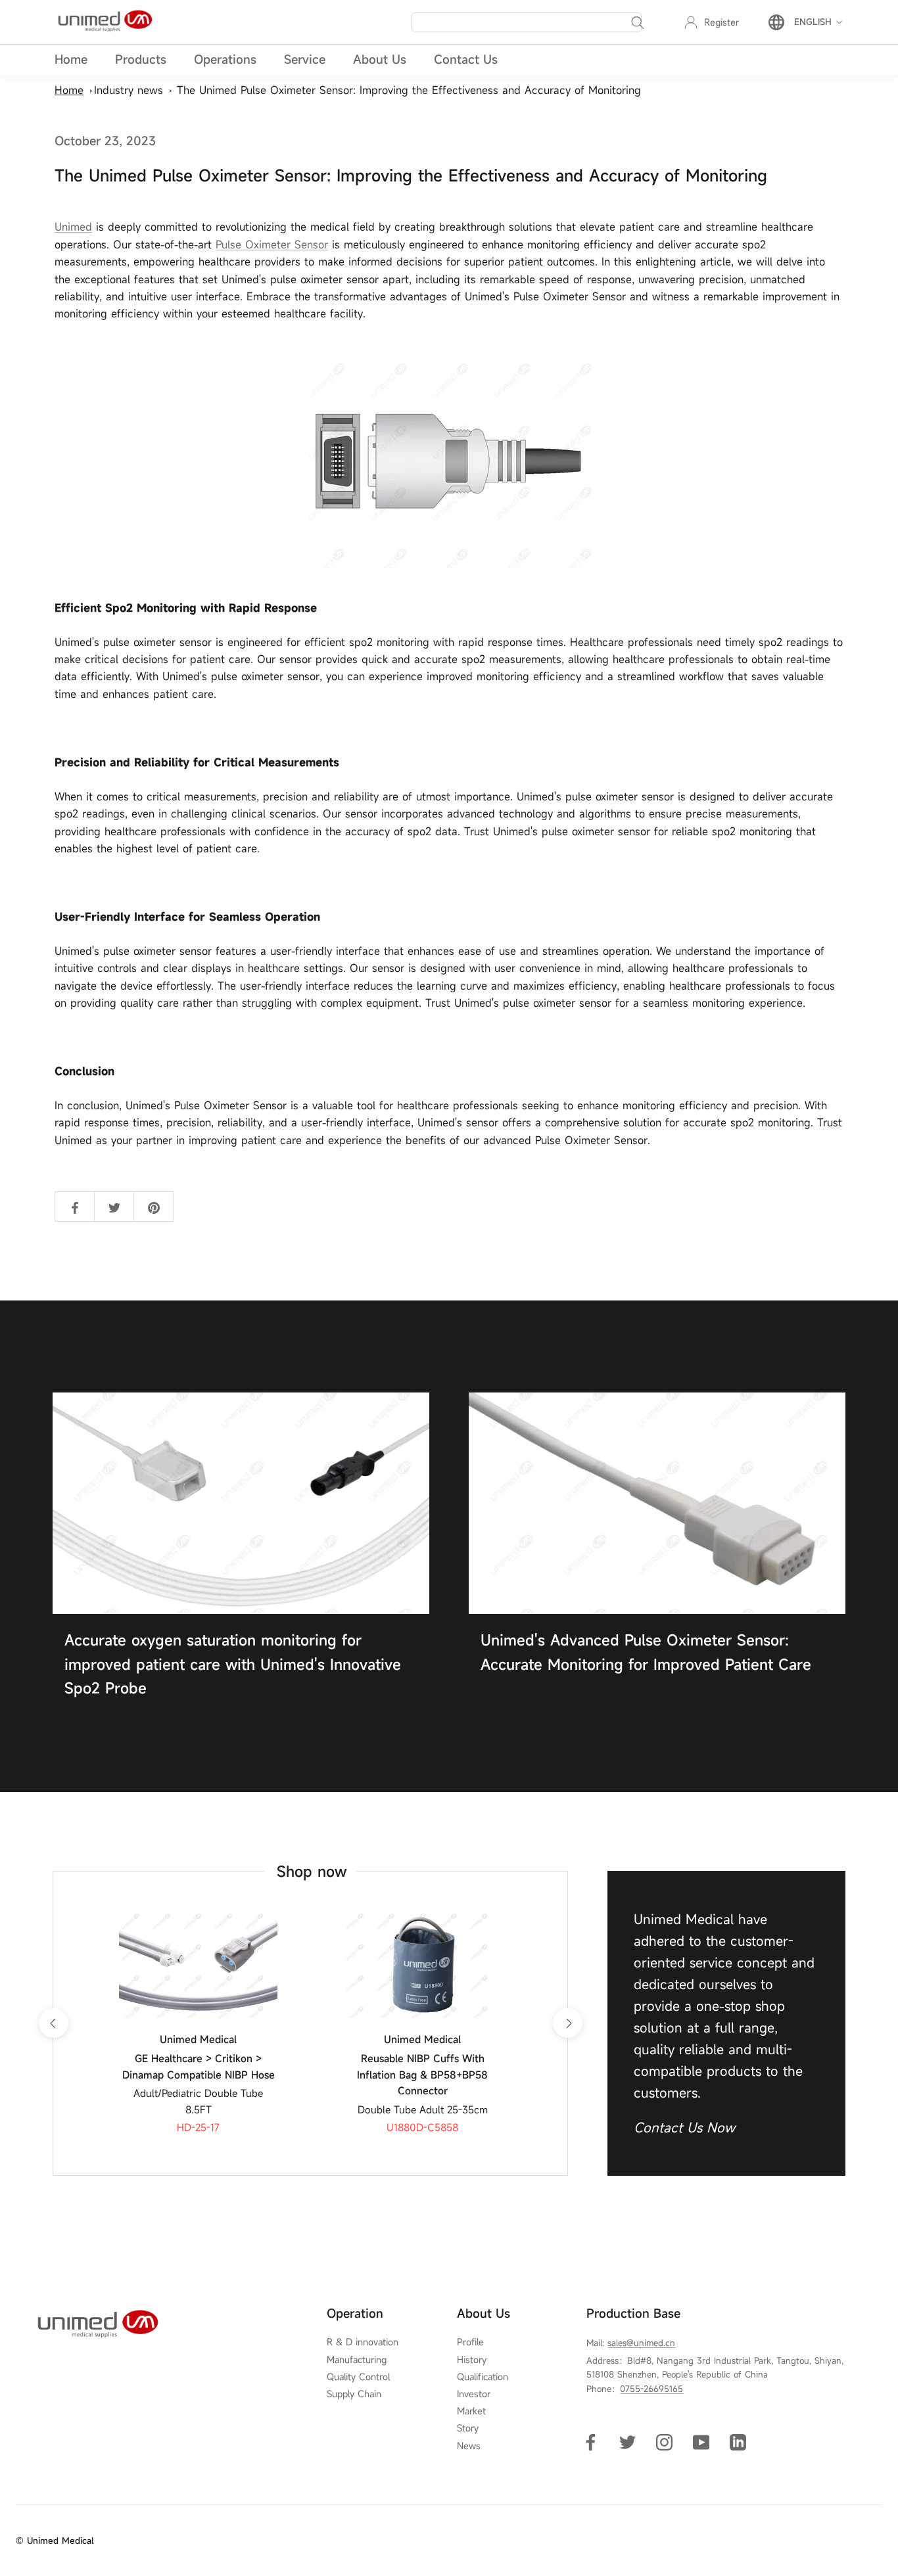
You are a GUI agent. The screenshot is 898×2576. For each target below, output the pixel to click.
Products (141, 59)
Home (71, 59)
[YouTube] (701, 2442)
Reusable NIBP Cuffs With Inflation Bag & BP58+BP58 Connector (422, 2075)
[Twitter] (627, 2442)
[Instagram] (664, 2442)
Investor (474, 2394)
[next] (567, 2023)
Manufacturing (357, 2360)
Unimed (73, 227)
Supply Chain (354, 2394)
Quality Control (358, 2377)
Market (471, 2411)
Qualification (483, 2377)
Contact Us (466, 59)
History (472, 2360)
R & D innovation (363, 2342)
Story (468, 2428)
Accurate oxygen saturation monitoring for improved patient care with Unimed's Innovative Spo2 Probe (233, 1664)
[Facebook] (591, 2442)
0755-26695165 (651, 2389)
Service (305, 59)
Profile (470, 2342)
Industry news (129, 90)
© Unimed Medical (55, 2541)
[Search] (638, 22)
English (813, 22)
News (469, 2446)
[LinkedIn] (738, 2442)
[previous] (53, 2023)
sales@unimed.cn (641, 2343)
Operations (225, 59)
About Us (380, 59)
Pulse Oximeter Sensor (272, 244)
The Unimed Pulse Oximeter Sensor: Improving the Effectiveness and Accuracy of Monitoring (409, 90)
